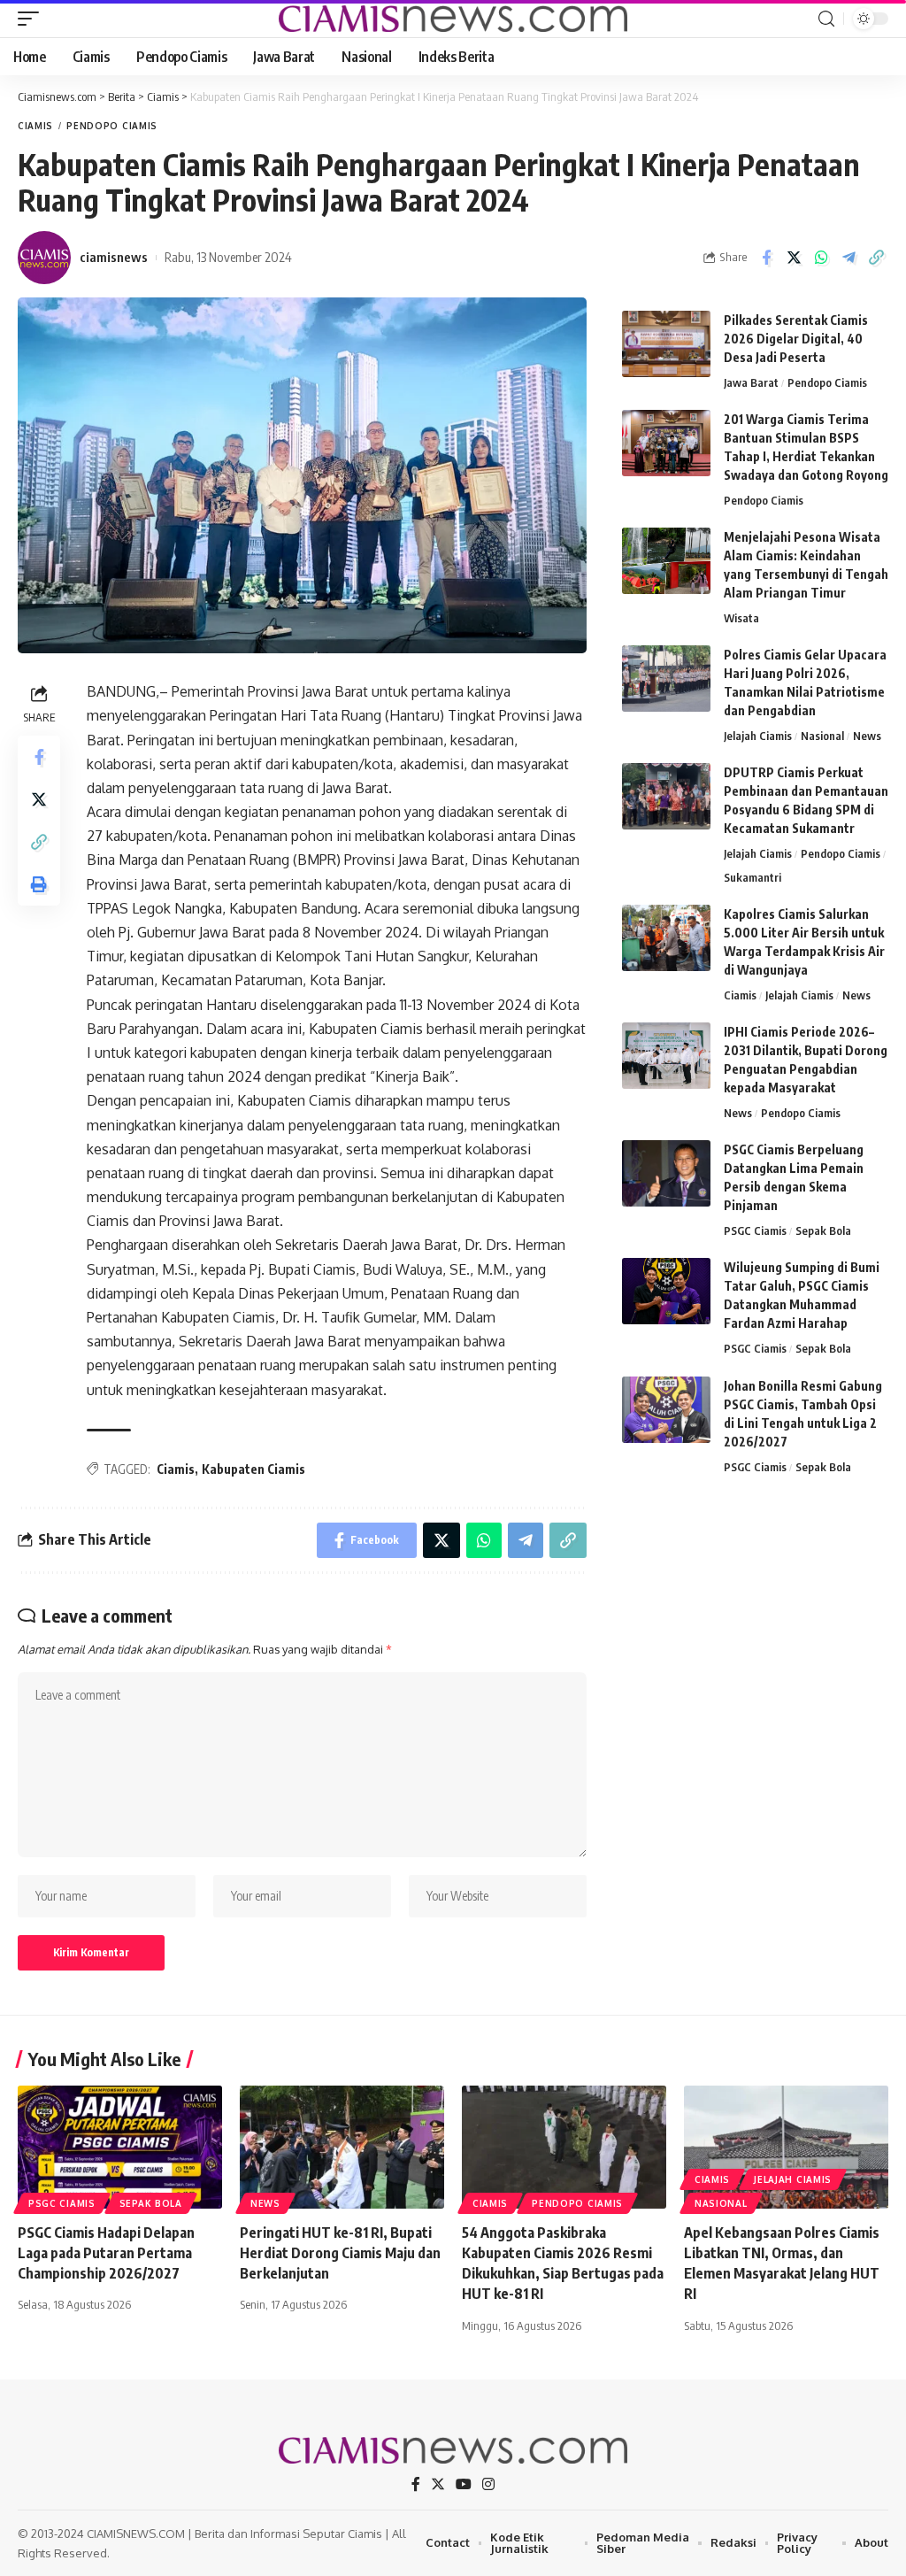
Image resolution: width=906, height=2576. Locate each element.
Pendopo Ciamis (112, 126)
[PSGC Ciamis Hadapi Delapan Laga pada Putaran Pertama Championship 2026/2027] (120, 2147)
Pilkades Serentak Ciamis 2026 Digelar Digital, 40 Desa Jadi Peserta (796, 339)
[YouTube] (464, 2484)
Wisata (741, 618)
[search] (826, 19)
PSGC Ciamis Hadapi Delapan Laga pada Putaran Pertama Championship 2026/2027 (106, 2253)
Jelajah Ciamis (758, 736)
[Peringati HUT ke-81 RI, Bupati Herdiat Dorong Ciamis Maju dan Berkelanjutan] (342, 2147)
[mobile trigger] (33, 19)
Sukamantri (752, 877)
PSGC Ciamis (755, 1230)
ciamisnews (114, 257)
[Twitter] (438, 2484)
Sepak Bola (823, 1230)
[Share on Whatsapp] (821, 258)
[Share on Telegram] (848, 258)
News (867, 736)
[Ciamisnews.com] (453, 19)
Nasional (822, 736)
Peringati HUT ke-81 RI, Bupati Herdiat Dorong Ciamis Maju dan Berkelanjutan (340, 2253)
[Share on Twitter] (794, 258)
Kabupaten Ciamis (253, 1469)
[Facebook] (416, 2484)
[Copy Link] (876, 258)
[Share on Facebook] (766, 258)
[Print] (39, 884)
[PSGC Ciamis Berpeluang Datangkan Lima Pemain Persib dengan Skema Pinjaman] (666, 1173)
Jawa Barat (751, 382)
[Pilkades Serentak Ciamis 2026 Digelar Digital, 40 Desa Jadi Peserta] (666, 344)
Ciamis (35, 126)
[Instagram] (488, 2484)
